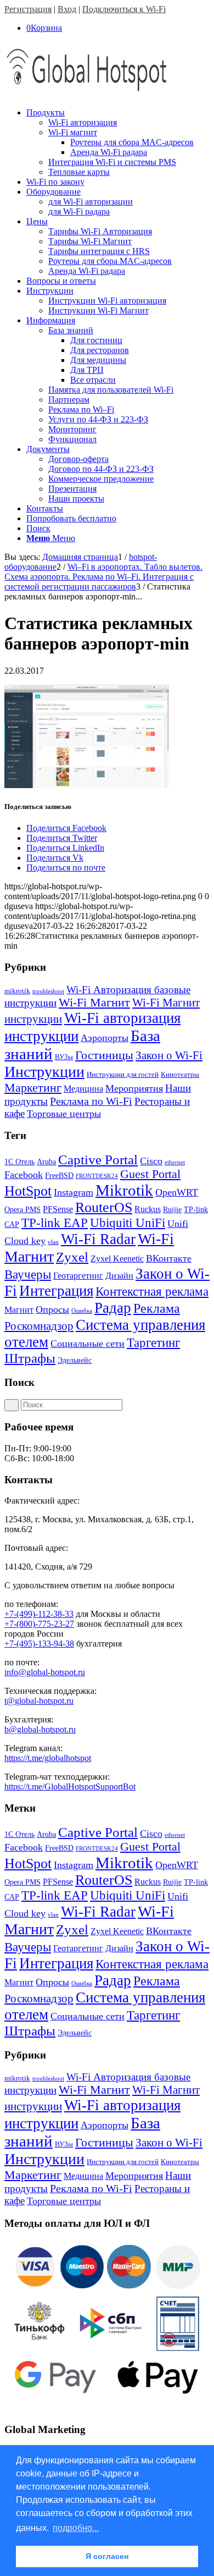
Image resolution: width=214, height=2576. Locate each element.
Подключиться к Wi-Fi (124, 9)
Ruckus (148, 1209)
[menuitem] (118, 142)
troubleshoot (48, 991)
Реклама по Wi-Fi (91, 1101)
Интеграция (56, 1291)
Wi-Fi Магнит (94, 1003)
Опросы (52, 1309)
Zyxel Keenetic (117, 1259)
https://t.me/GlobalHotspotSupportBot (70, 1787)
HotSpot (28, 1191)
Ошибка (82, 1311)
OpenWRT (177, 1192)
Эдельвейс (75, 1360)
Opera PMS (22, 1210)
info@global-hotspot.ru (45, 1672)
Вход (67, 9)
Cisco (151, 1161)
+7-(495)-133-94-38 (39, 1644)
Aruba (46, 1162)
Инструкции (44, 1072)
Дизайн (119, 1276)
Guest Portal (150, 1174)
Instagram (74, 1192)
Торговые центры (64, 1114)
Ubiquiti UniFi (128, 1223)
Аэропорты (105, 1038)
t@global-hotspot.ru (39, 1701)
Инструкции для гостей (123, 1074)
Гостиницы (104, 1055)
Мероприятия (134, 1088)
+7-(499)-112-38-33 (39, 1614)
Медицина (83, 1089)
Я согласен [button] (107, 2556)
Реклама (157, 1308)
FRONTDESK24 (97, 1176)
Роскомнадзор (39, 1326)
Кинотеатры (180, 1074)
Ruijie (172, 1210)
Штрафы (30, 1358)
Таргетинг (153, 1343)
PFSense (58, 1209)
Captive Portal (98, 1160)
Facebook (24, 1175)
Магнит (19, 1310)
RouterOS (104, 1207)
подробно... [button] (76, 2528)
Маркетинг (33, 1088)
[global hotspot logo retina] (87, 94)
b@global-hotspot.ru (40, 1729)
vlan (53, 1242)
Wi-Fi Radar (98, 1239)
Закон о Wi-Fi (169, 1055)
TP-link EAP (55, 1223)
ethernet (175, 1162)
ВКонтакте (169, 1258)
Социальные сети (88, 1344)
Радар (113, 1308)
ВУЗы (64, 1057)
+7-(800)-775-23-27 (39, 1624)
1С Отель (19, 1162)
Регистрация (28, 9)
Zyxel (72, 1257)
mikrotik (17, 991)
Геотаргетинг (78, 1276)
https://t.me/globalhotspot (48, 1758)
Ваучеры (28, 1275)
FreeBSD (59, 1176)
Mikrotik (124, 1190)
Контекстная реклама (152, 1292)
